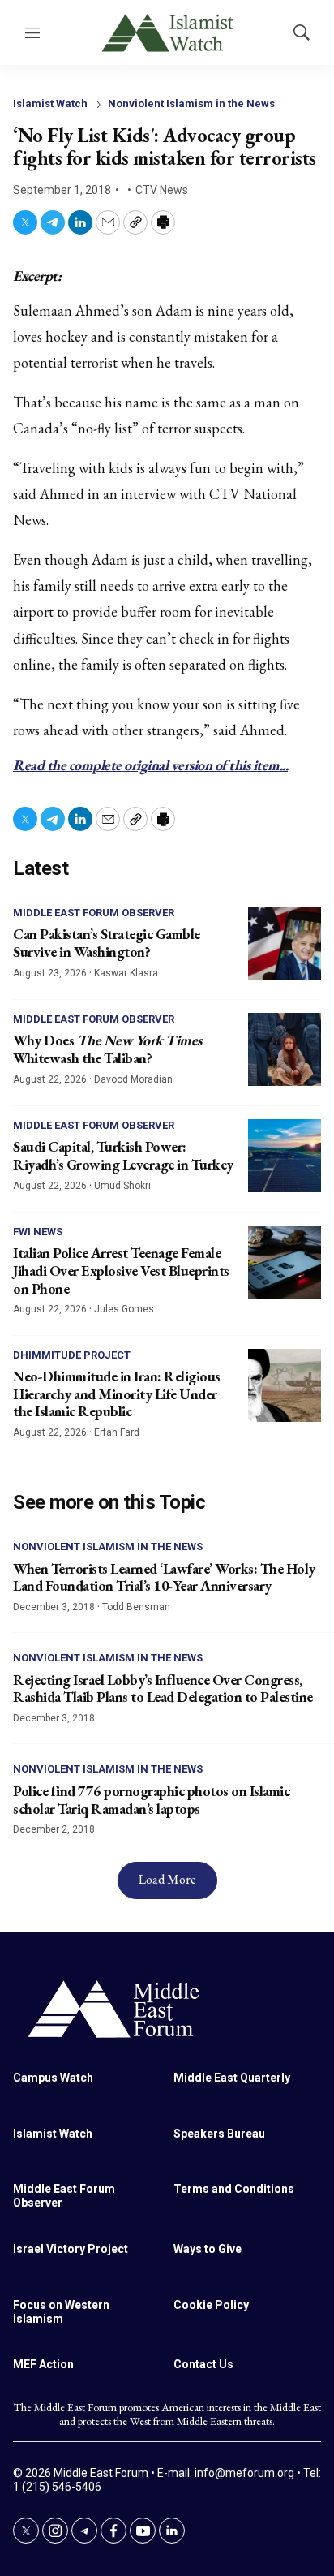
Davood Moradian (133, 1079)
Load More (167, 1879)
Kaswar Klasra (126, 973)
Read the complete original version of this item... (150, 765)
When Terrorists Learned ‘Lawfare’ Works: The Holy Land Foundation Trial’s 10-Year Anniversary (164, 1577)
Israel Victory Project (71, 2249)
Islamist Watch (50, 103)
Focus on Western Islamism (61, 2312)
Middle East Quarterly (232, 2078)
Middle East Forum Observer (94, 913)
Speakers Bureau (219, 2134)
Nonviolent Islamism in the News (191, 103)
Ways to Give (208, 2249)
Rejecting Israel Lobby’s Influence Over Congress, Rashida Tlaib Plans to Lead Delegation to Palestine (163, 1689)
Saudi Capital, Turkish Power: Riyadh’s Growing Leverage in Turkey (123, 1155)
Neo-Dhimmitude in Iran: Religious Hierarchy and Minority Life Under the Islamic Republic (117, 1394)
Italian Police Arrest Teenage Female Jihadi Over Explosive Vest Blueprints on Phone (121, 1270)
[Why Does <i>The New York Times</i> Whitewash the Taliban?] (285, 1049)
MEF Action (43, 2364)
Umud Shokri (122, 1186)
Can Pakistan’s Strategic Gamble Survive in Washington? (107, 943)
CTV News (162, 190)
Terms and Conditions (234, 2189)
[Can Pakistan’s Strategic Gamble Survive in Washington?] (285, 943)
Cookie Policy (211, 2305)
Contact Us (203, 2364)
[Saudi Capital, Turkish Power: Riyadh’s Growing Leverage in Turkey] (285, 1156)
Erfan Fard (117, 1432)
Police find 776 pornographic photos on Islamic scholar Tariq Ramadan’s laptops (151, 1800)
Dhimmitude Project (72, 1355)
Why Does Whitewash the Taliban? (107, 1049)
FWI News (38, 1232)
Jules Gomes (124, 1309)
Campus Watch (53, 2078)
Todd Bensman (136, 1607)
